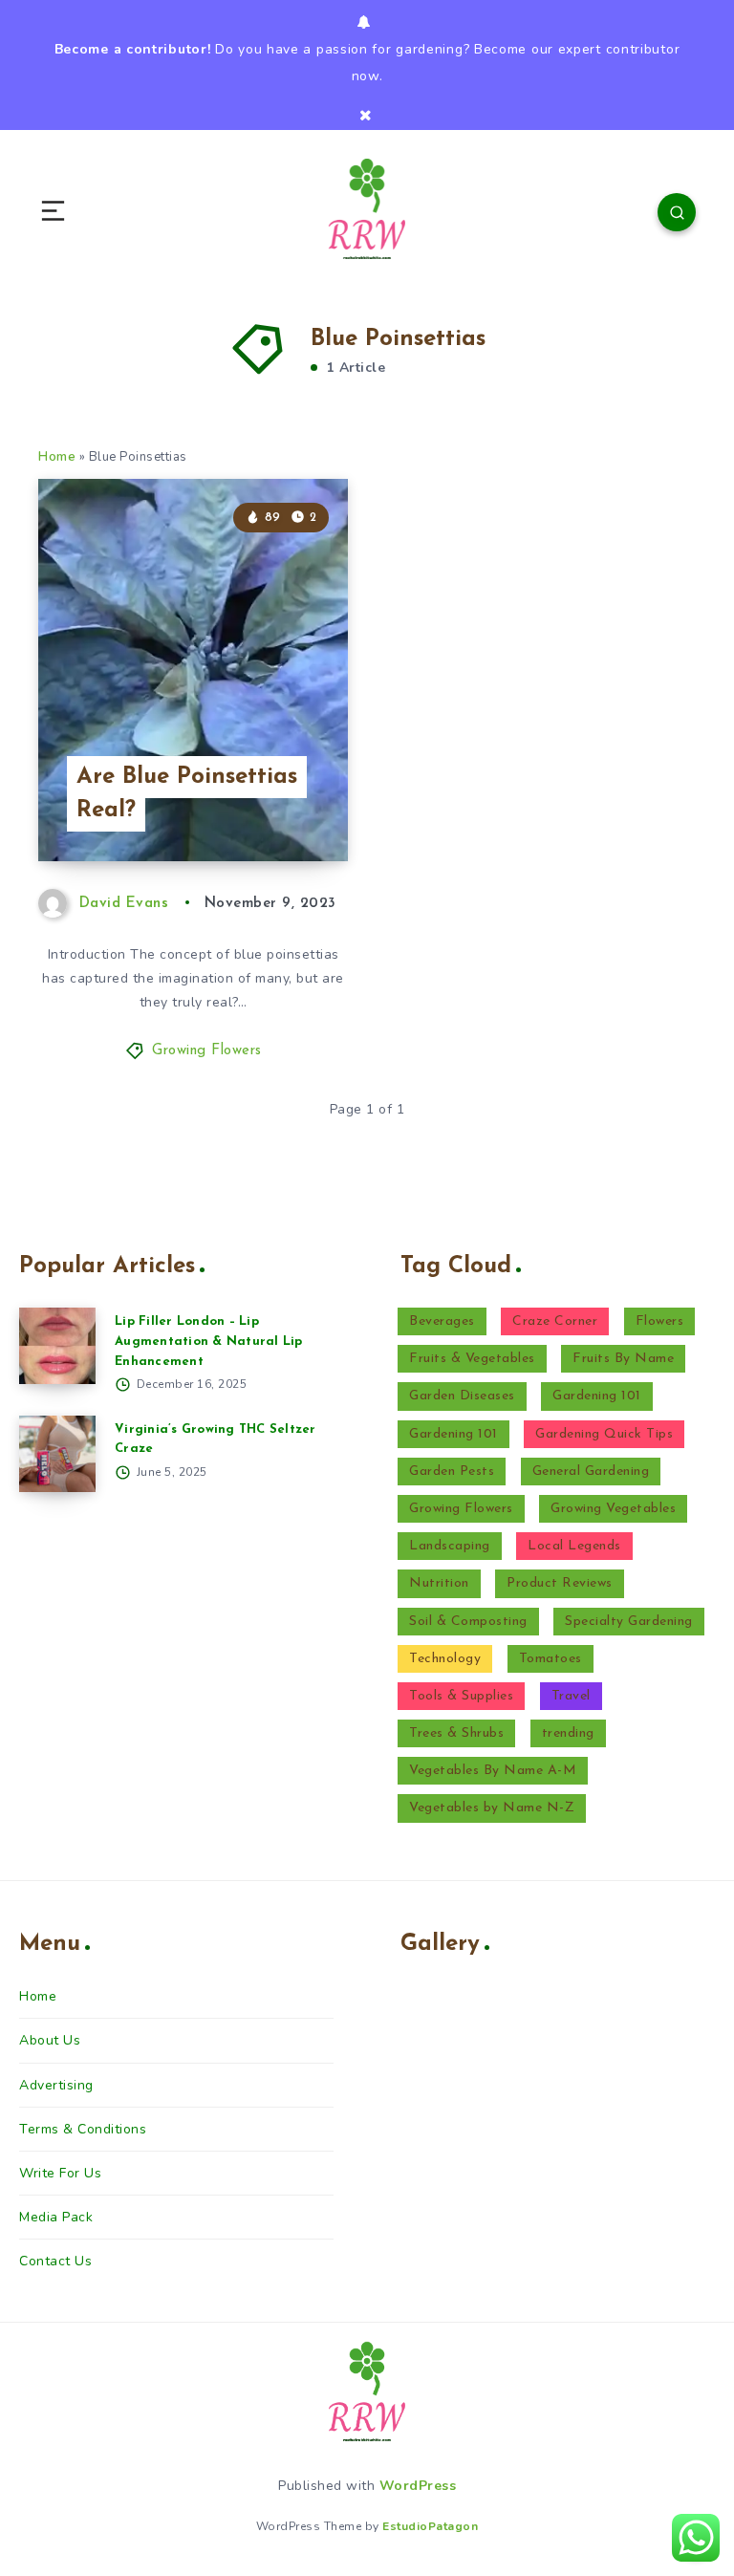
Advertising (56, 2085)
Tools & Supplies (461, 1696)
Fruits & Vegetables (472, 1359)
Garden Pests (452, 1472)
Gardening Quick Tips (604, 1434)
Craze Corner (555, 1321)
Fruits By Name (623, 1359)
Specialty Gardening (629, 1622)
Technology (445, 1659)
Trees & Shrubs (456, 1733)
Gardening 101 (597, 1396)
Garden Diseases (462, 1396)
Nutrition (439, 1583)
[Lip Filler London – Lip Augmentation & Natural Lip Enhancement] (57, 1346)
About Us (50, 2040)
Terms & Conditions (83, 2129)
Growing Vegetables (613, 1509)
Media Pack (56, 2217)
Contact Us (55, 2261)
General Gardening (591, 1472)
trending (568, 1733)
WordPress (418, 2486)
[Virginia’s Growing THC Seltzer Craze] (57, 1454)
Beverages (442, 1321)
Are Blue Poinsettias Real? (187, 794)
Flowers (660, 1321)
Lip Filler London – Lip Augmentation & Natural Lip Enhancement (209, 1342)
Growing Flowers (207, 1051)
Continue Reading (281, 807)
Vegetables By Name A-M (493, 1771)
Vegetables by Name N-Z (492, 1808)
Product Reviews (560, 1583)
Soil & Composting (468, 1622)
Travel (571, 1696)
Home (57, 457)
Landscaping (450, 1546)
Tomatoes (550, 1659)
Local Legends (574, 1546)
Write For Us (60, 2173)
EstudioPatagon (430, 2526)
